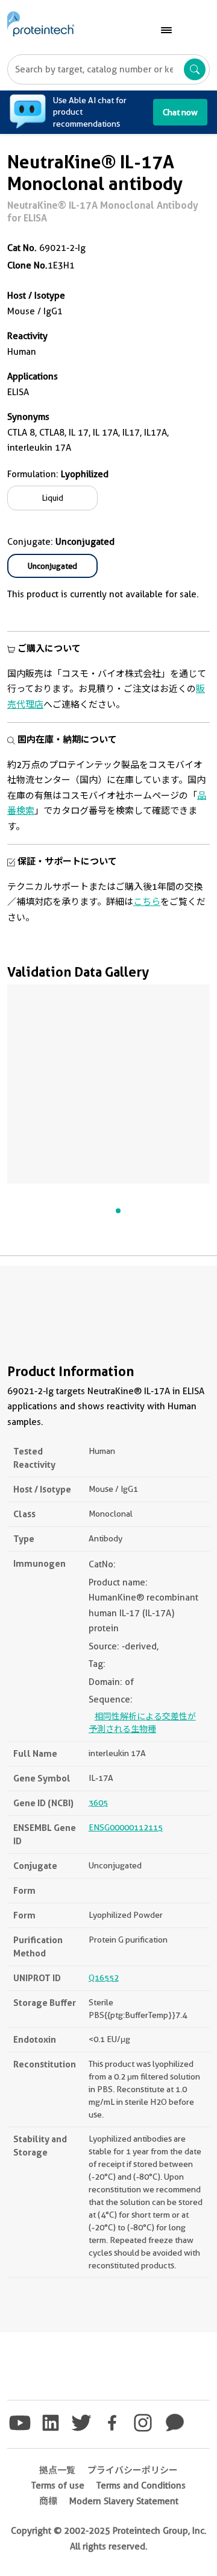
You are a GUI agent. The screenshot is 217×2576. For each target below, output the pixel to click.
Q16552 (104, 1978)
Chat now (180, 112)
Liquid (53, 498)
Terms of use (58, 2486)
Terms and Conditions (141, 2486)
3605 (98, 1803)
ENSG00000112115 (126, 1827)
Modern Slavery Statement (124, 2501)
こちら (147, 902)
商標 (48, 2501)
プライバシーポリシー (133, 2470)
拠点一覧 (57, 2470)
